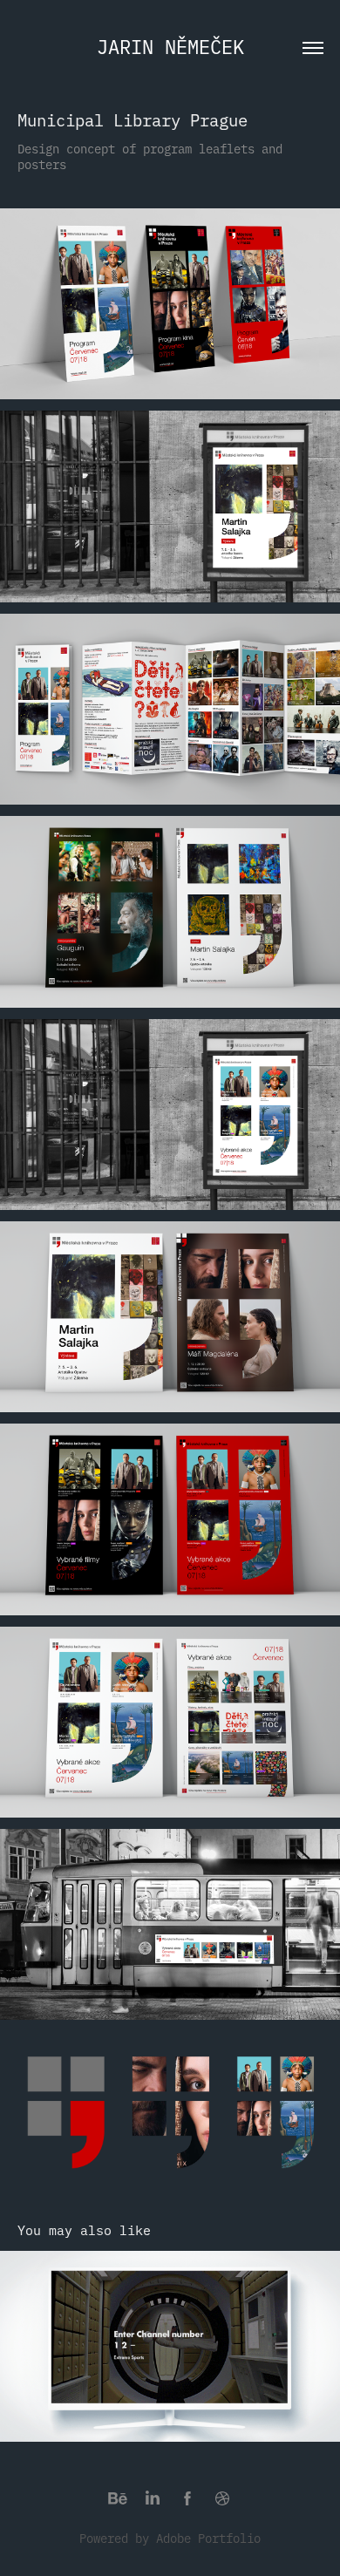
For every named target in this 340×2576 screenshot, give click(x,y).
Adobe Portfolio (208, 2538)
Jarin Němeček (170, 46)
